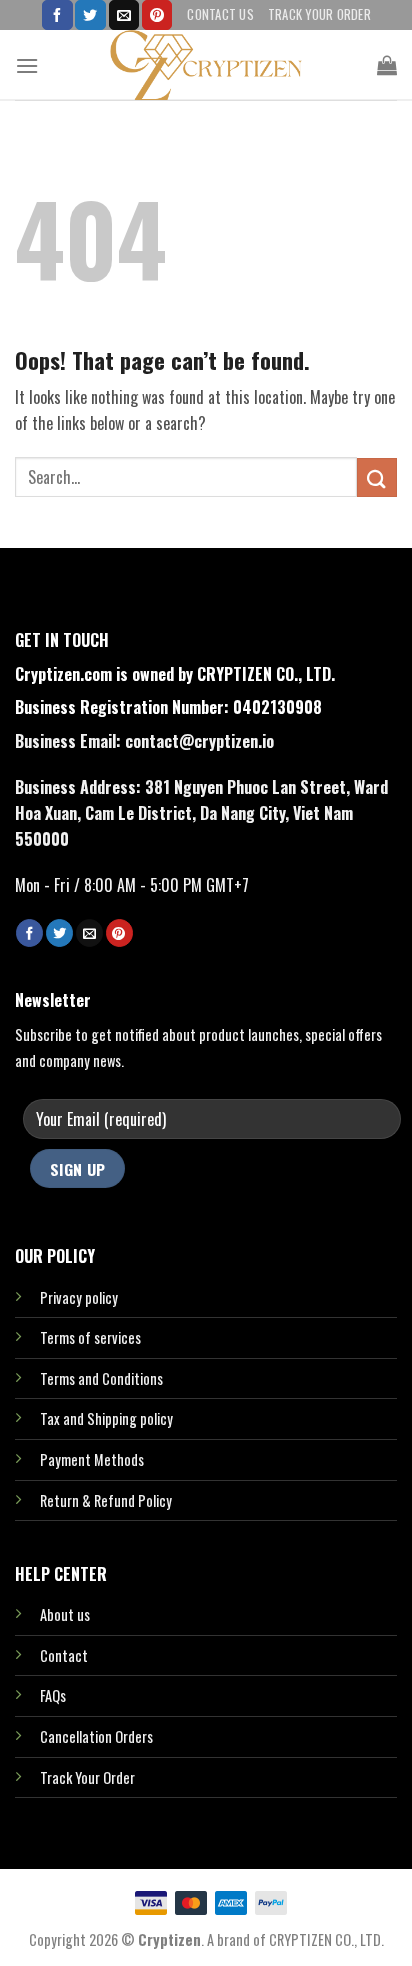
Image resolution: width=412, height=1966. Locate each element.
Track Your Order (319, 14)
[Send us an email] (124, 15)
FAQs (53, 1695)
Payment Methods (92, 1459)
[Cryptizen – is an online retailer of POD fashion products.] (206, 65)
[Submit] (377, 477)
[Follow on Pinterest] (157, 15)
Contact (64, 1655)
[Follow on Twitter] (90, 15)
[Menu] (27, 65)
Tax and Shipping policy (106, 1418)
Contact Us (220, 14)
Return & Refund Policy (106, 1500)
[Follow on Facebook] (57, 15)
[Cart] (387, 65)
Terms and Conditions (101, 1378)
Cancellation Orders (96, 1736)
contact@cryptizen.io (199, 741)
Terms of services (90, 1337)
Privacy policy (79, 1297)
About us (65, 1614)
